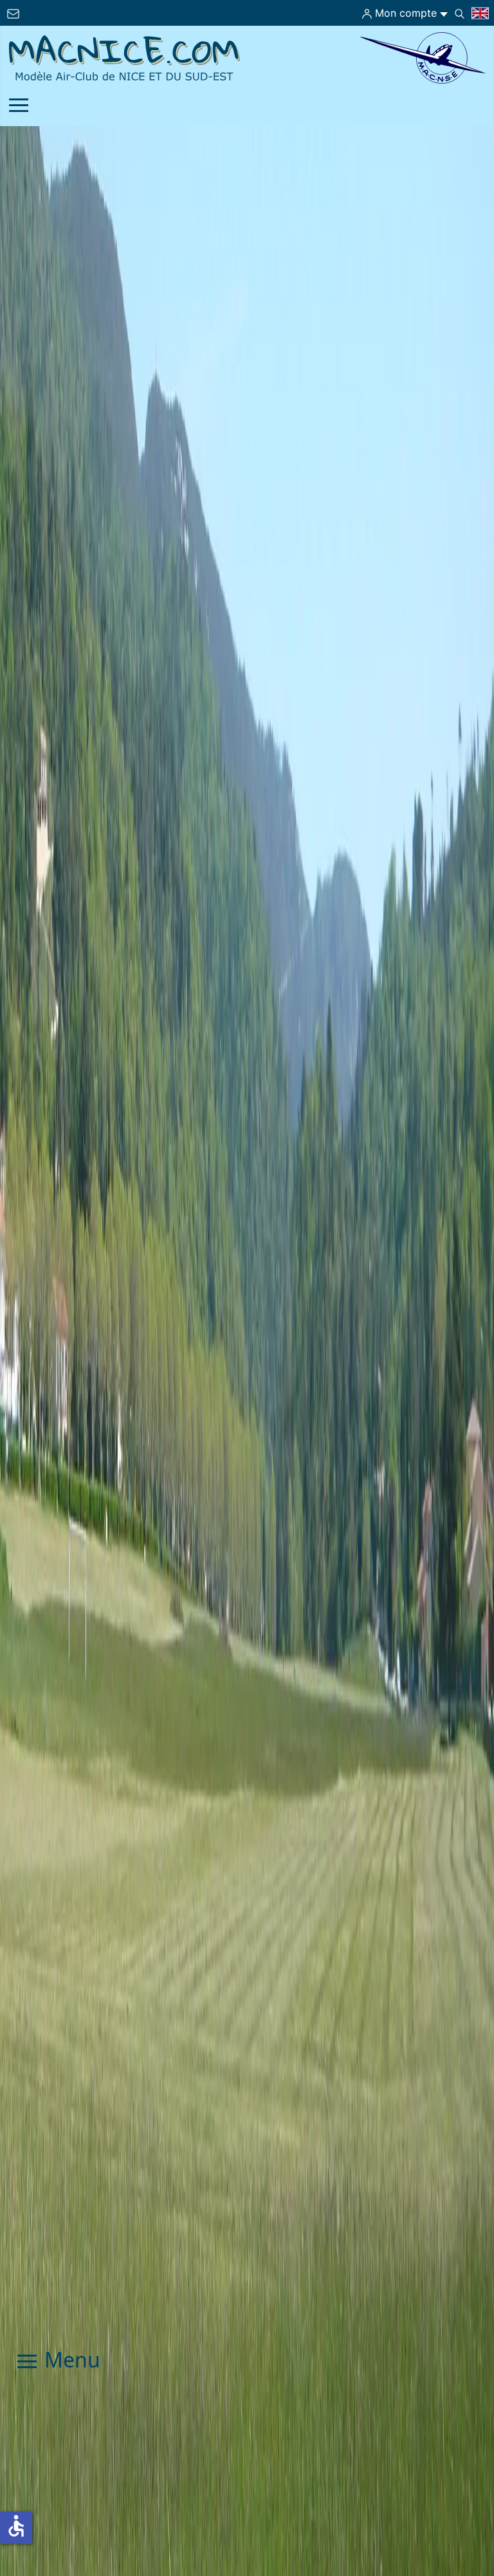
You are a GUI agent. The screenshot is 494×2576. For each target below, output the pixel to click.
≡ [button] (19, 107)
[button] (462, 2512)
